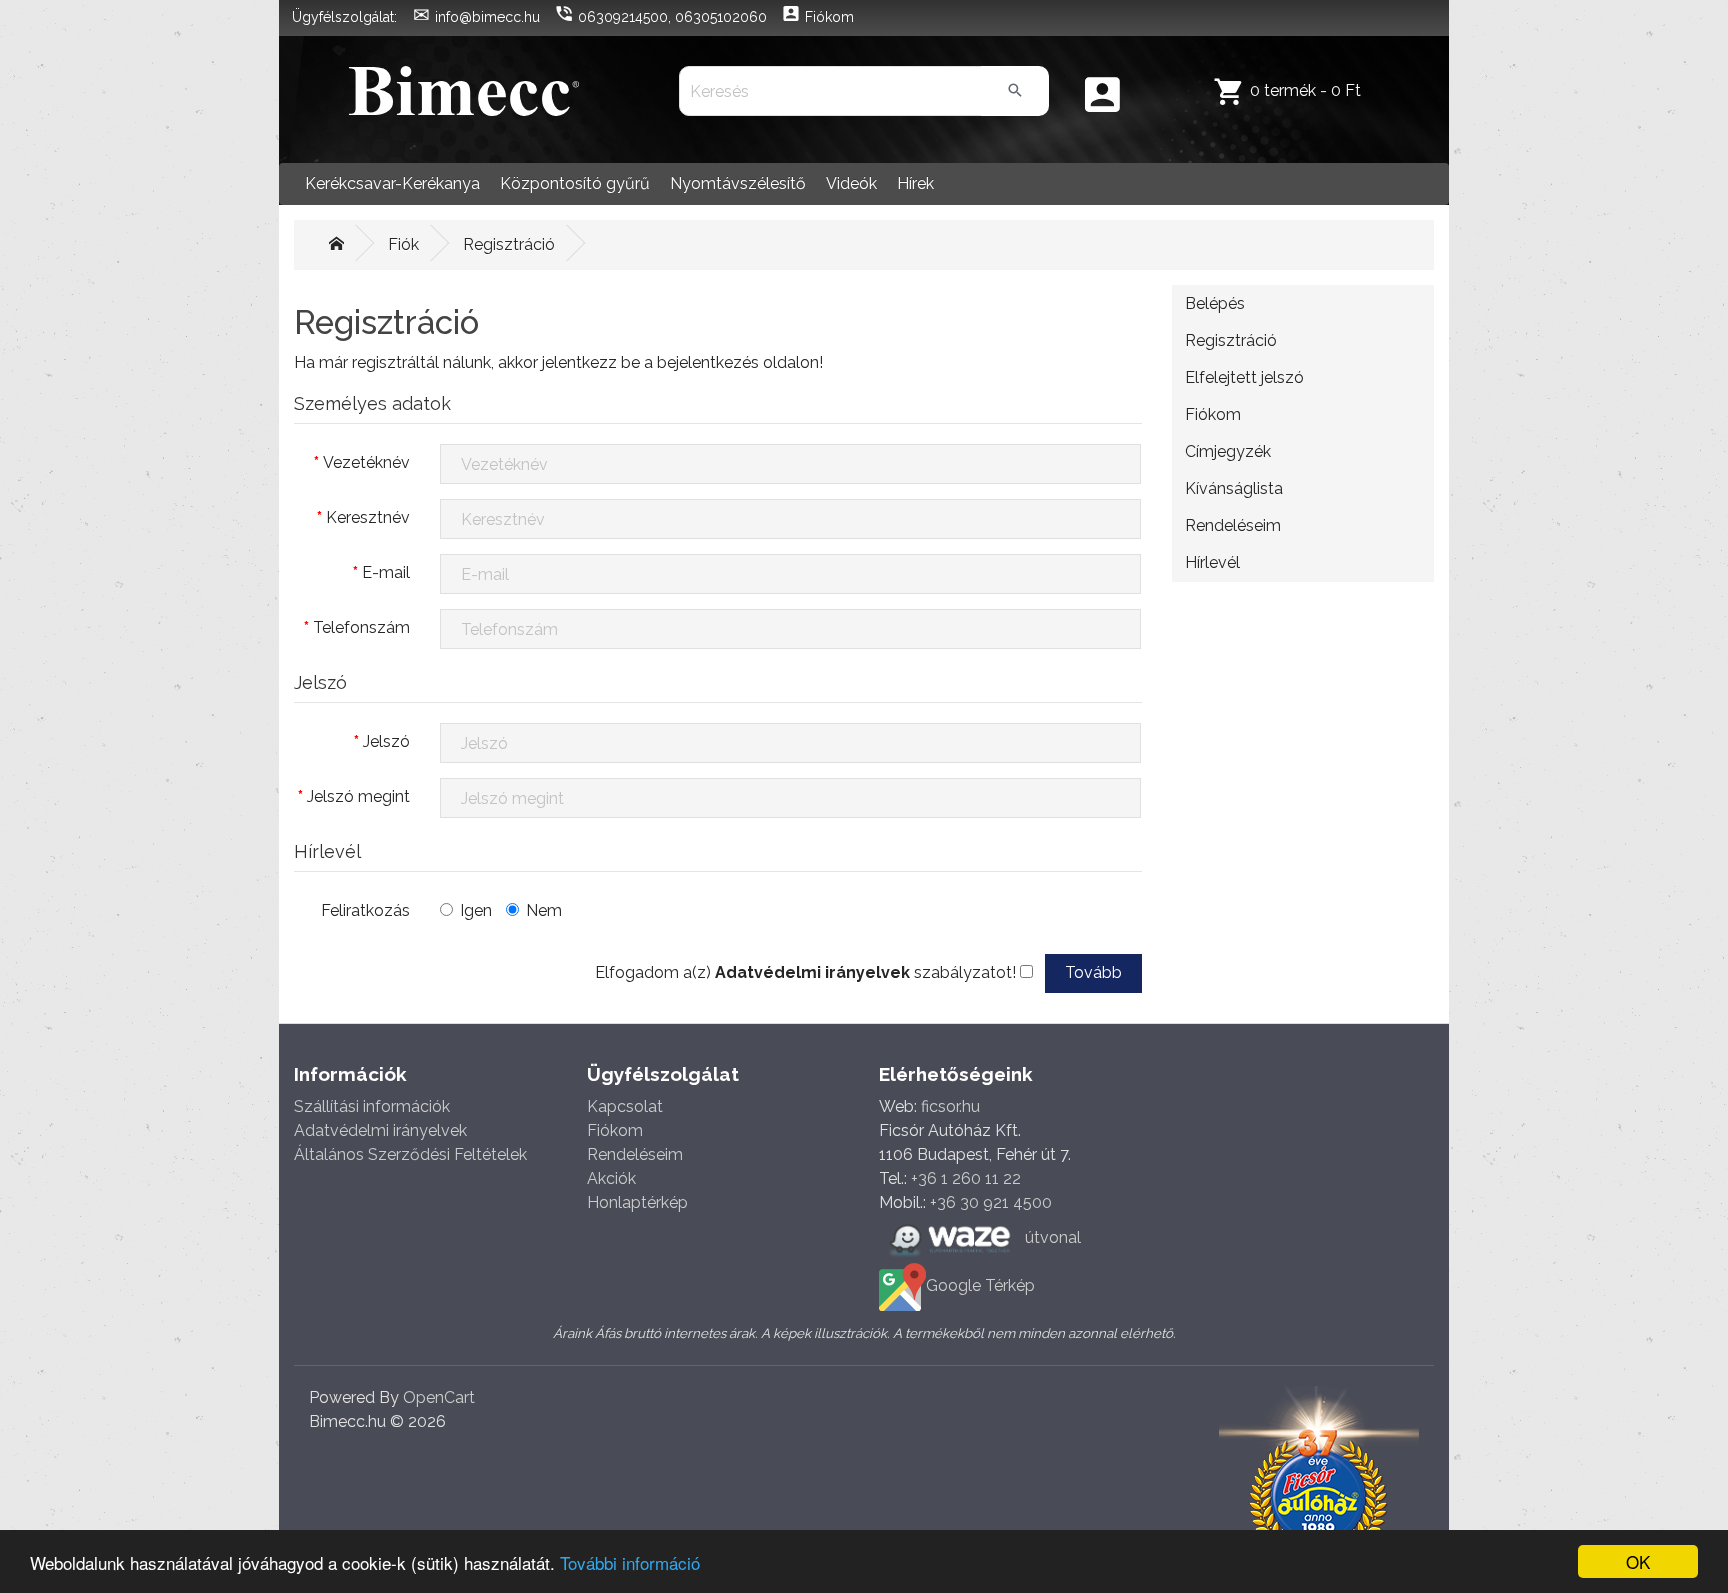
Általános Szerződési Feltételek (410, 1154)
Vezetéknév (366, 462)
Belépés (1215, 303)
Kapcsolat (625, 1106)
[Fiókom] (1102, 96)
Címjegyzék (1228, 451)
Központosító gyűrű (575, 183)
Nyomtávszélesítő (738, 183)
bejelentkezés (708, 362)
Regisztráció (509, 244)
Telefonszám (361, 627)
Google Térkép (980, 1285)
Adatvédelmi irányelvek (380, 1130)
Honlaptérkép (637, 1202)
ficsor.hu (950, 1106)
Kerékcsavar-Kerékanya (392, 183)
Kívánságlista (1234, 488)
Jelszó (386, 741)
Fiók (403, 244)
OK (1638, 1561)
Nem (544, 910)
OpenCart (439, 1397)
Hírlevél (1212, 562)
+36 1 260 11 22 (966, 1178)
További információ (630, 1562)
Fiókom (1213, 414)
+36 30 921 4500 (991, 1202)
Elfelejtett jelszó (1244, 377)
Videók (851, 183)
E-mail (386, 572)
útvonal (1051, 1237)
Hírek (915, 183)
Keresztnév (368, 517)
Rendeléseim (1233, 525)
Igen (476, 910)
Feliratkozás (365, 910)
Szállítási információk (372, 1106)
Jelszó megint (358, 796)
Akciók (611, 1178)
